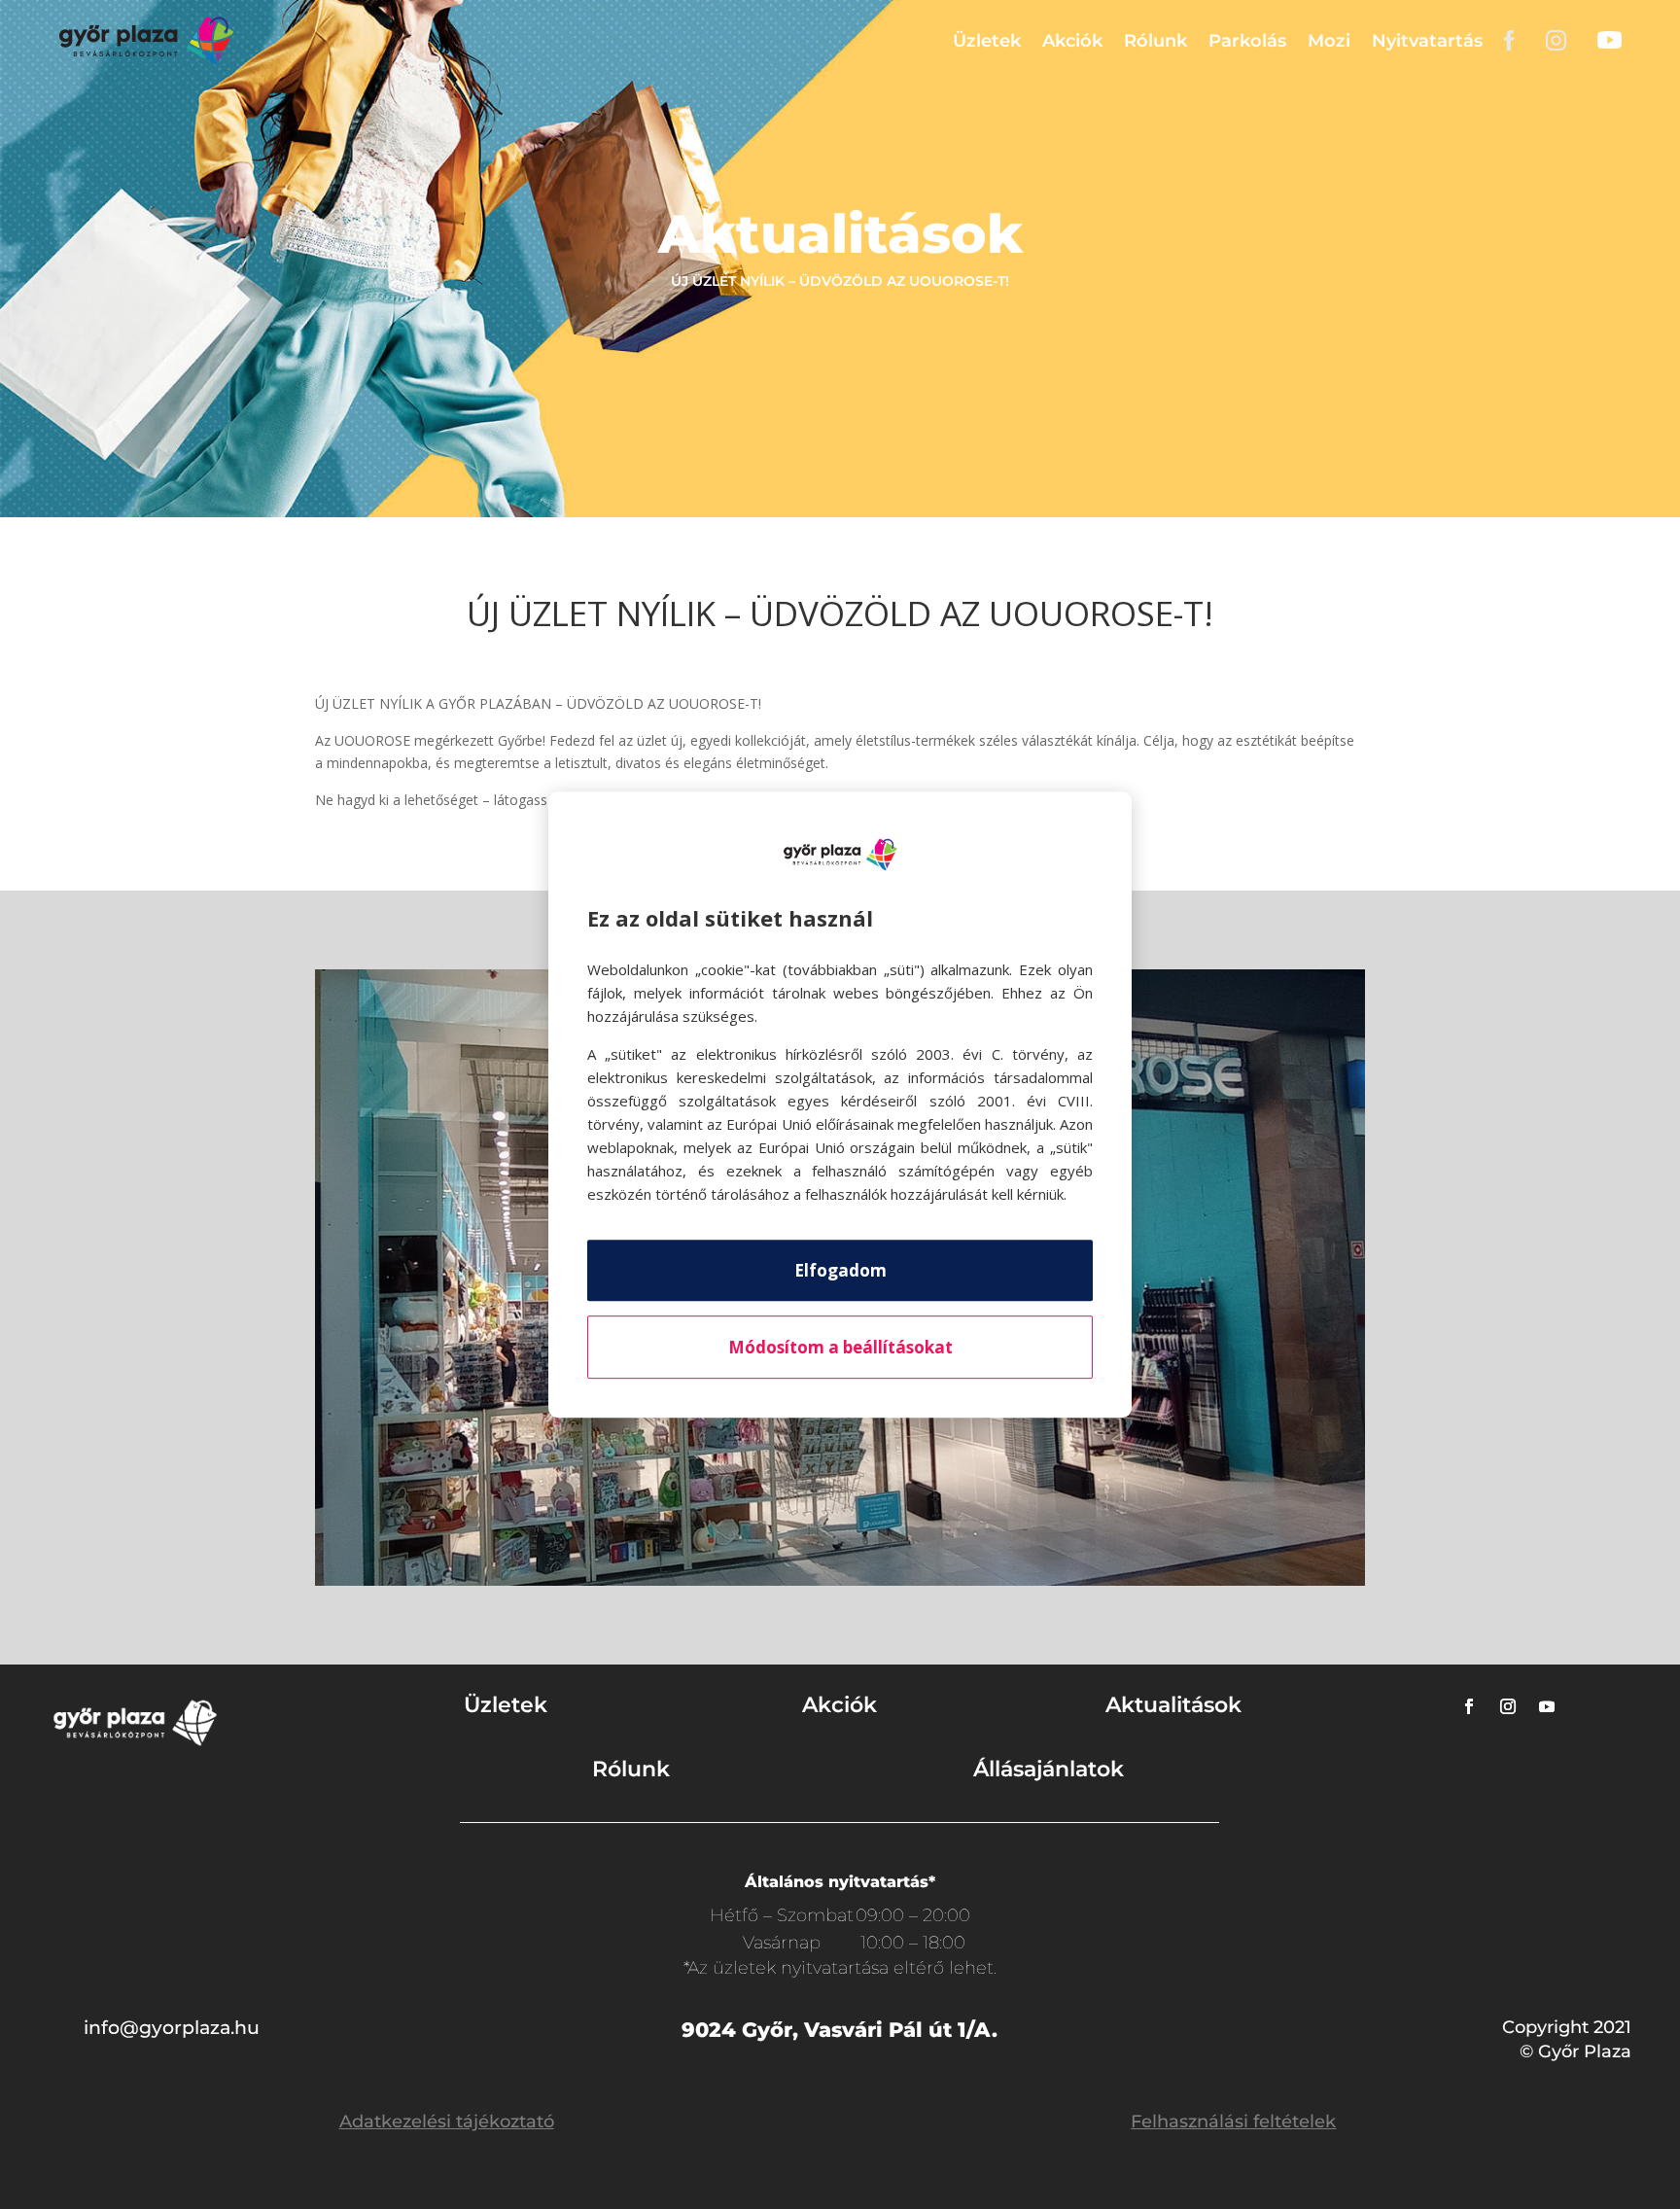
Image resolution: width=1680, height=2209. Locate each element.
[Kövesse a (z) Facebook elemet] (1469, 1706)
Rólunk (1155, 41)
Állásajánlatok (1049, 1769)
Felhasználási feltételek (1233, 2121)
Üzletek (987, 41)
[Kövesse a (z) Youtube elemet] (1547, 1706)
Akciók (1072, 41)
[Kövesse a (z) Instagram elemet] (1508, 1706)
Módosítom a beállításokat (840, 1347)
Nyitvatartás (1427, 41)
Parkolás (1247, 41)
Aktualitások (1173, 1705)
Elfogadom (840, 1270)
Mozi (1329, 41)
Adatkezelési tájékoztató (447, 2121)
